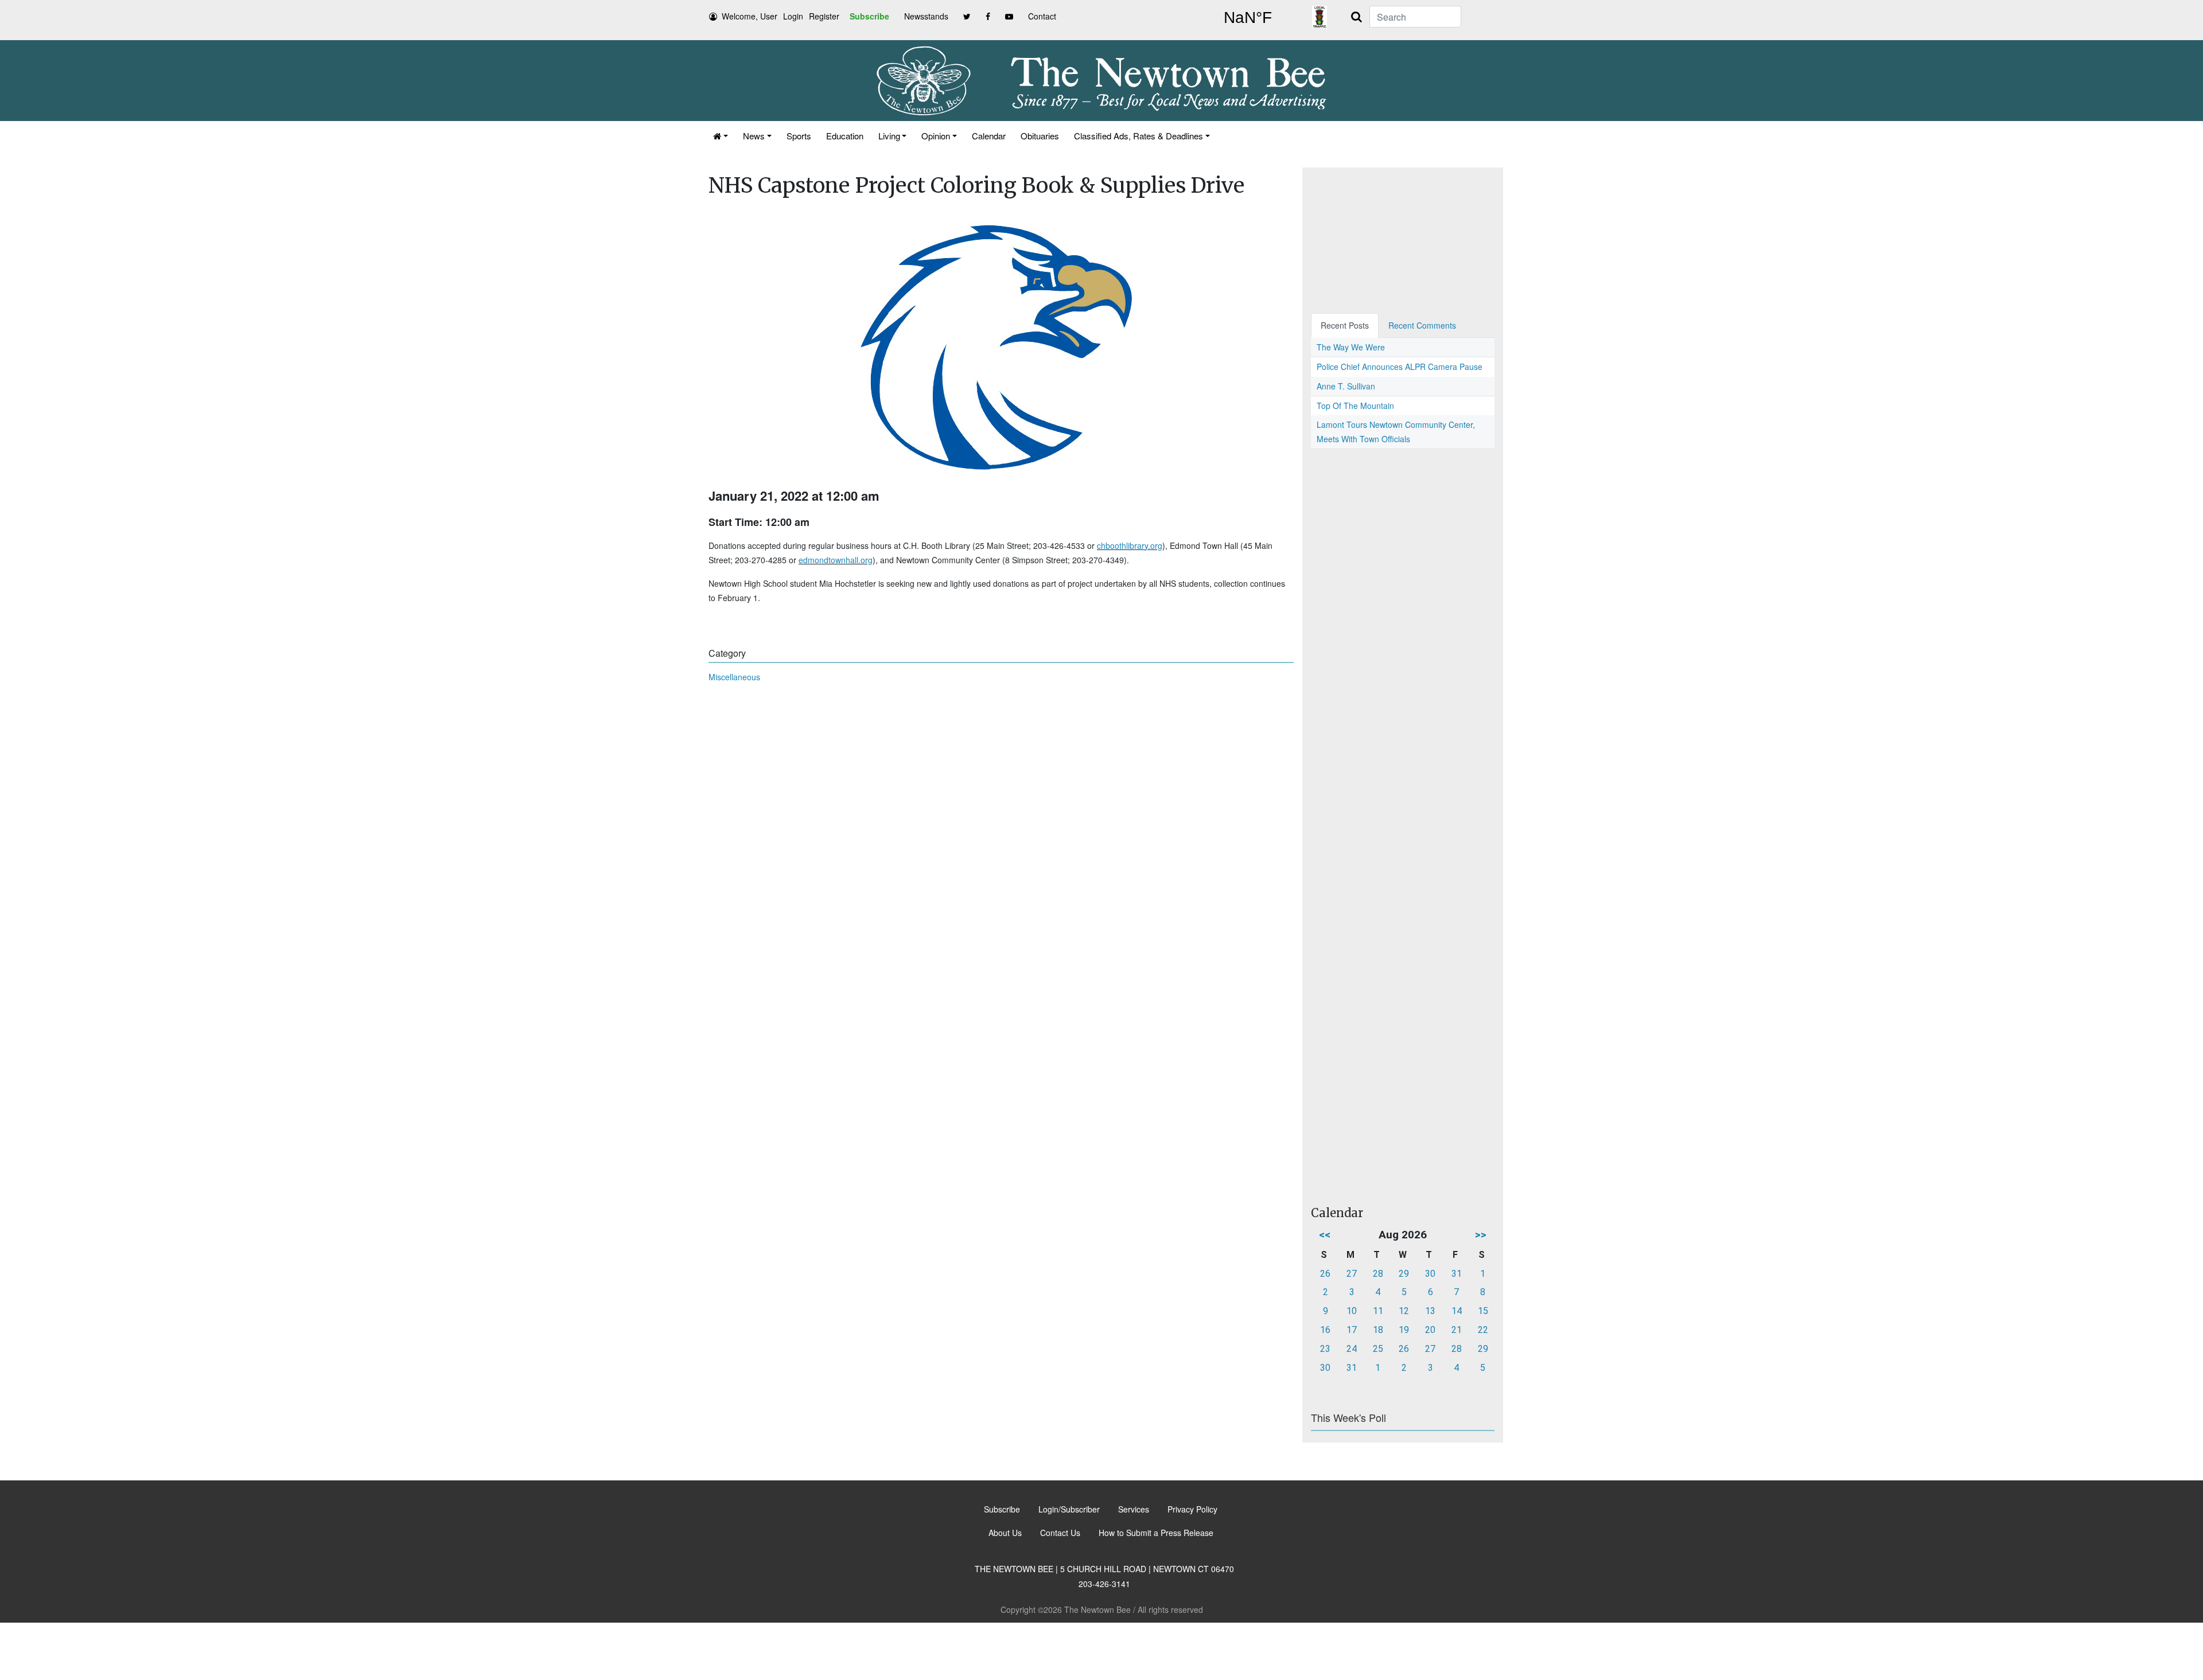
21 (1457, 1330)
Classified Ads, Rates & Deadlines (1139, 136)
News (754, 136)
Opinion (936, 136)
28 (1378, 1274)
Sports (799, 136)
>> (1481, 1235)
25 (1378, 1349)
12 (1404, 1311)
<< (1325, 1235)
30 (1430, 1274)
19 (1404, 1330)
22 (1483, 1330)
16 (1325, 1330)
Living (889, 136)
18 (1378, 1330)
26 (1325, 1274)
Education (845, 136)
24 (1352, 1349)
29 (1404, 1274)
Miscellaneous (734, 677)
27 (1352, 1274)
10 (1352, 1311)
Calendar (989, 136)
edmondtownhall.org (836, 560)
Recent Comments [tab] (1422, 325)
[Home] (721, 136)
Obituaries (1040, 136)
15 (1483, 1311)
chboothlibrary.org (1130, 545)
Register (824, 16)
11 (1378, 1311)
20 (1430, 1330)
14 (1457, 1311)
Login (793, 16)
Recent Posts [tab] (1345, 325)
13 (1430, 1311)
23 (1325, 1349)
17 (1352, 1330)
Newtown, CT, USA (1248, 18)
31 (1457, 1274)
